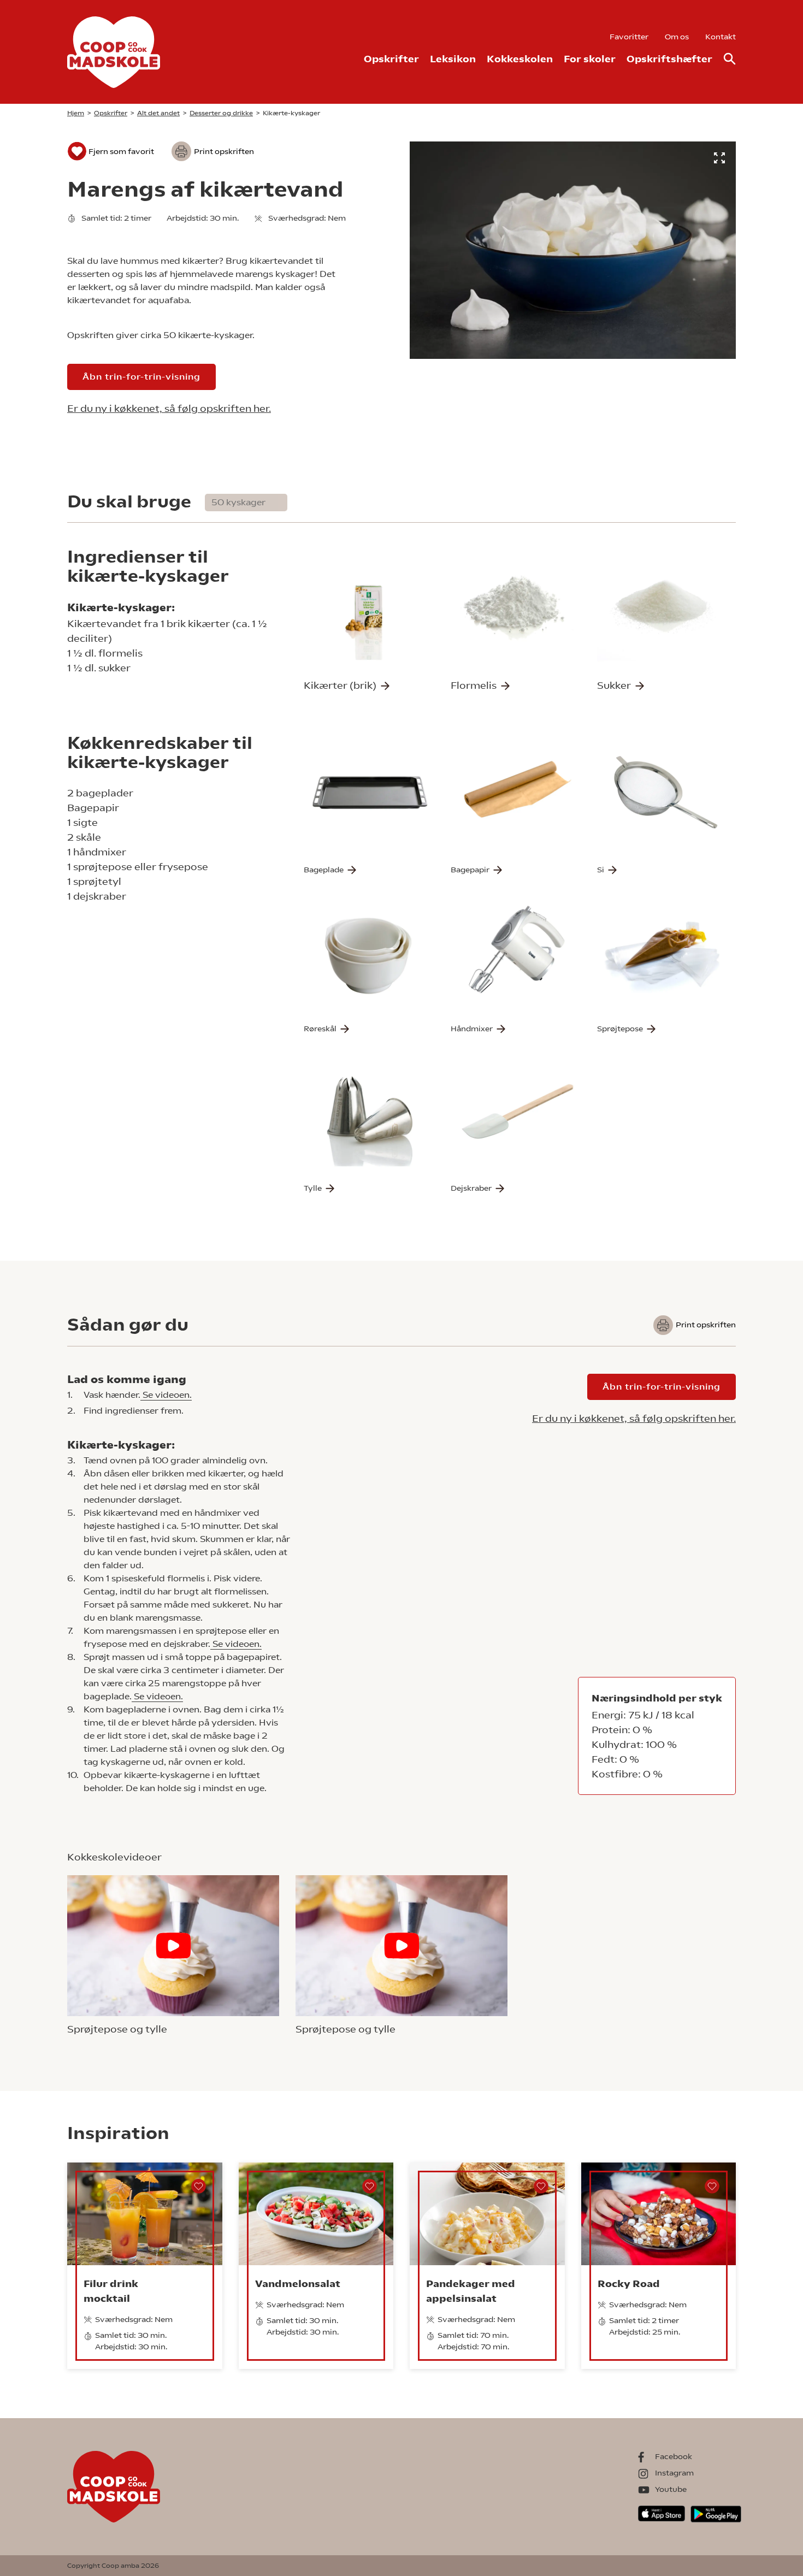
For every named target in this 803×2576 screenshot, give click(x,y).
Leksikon (453, 59)
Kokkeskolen (520, 59)
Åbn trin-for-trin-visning (141, 377)
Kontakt (721, 37)
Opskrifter (391, 59)
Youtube (671, 2489)
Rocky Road (629, 2283)
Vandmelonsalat (298, 2283)
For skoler (590, 59)
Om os (677, 37)
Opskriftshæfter (669, 59)
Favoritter (629, 37)
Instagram (674, 2473)
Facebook (674, 2456)
